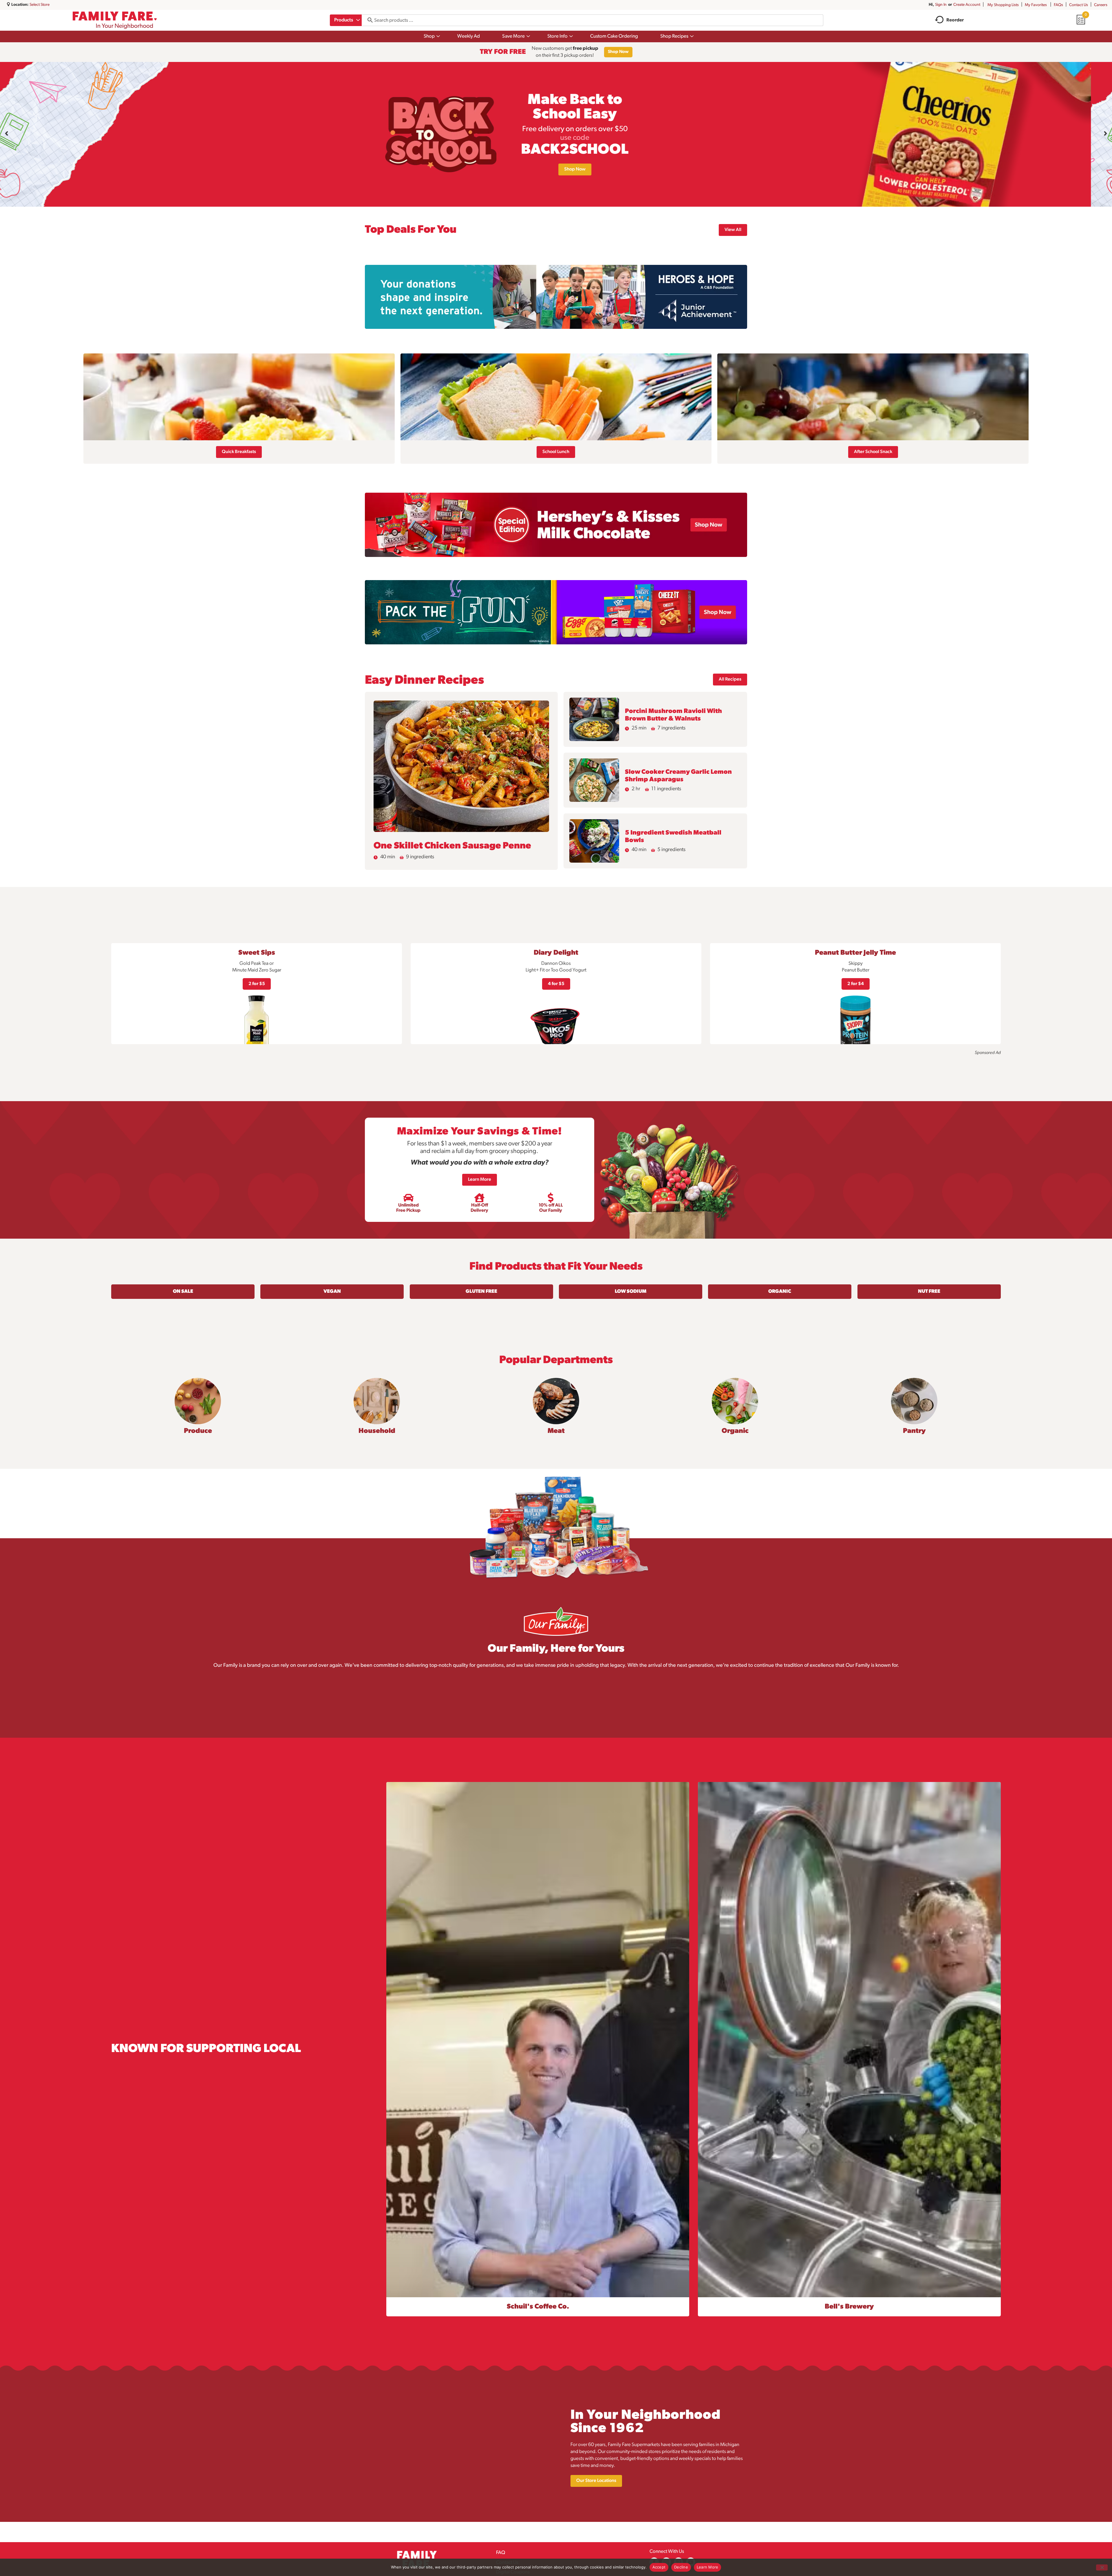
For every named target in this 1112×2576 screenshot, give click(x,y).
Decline (681, 2567)
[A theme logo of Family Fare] (115, 20)
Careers (1101, 5)
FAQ (501, 2553)
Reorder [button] (955, 20)
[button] (7, 133)
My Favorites (1036, 5)
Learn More (708, 2567)
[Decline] (1102, 2567)
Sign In (941, 5)
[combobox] (346, 20)
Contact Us (1079, 5)
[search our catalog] (368, 20)
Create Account (967, 5)
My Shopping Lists (1003, 5)
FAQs (1058, 5)
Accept (659, 2567)
